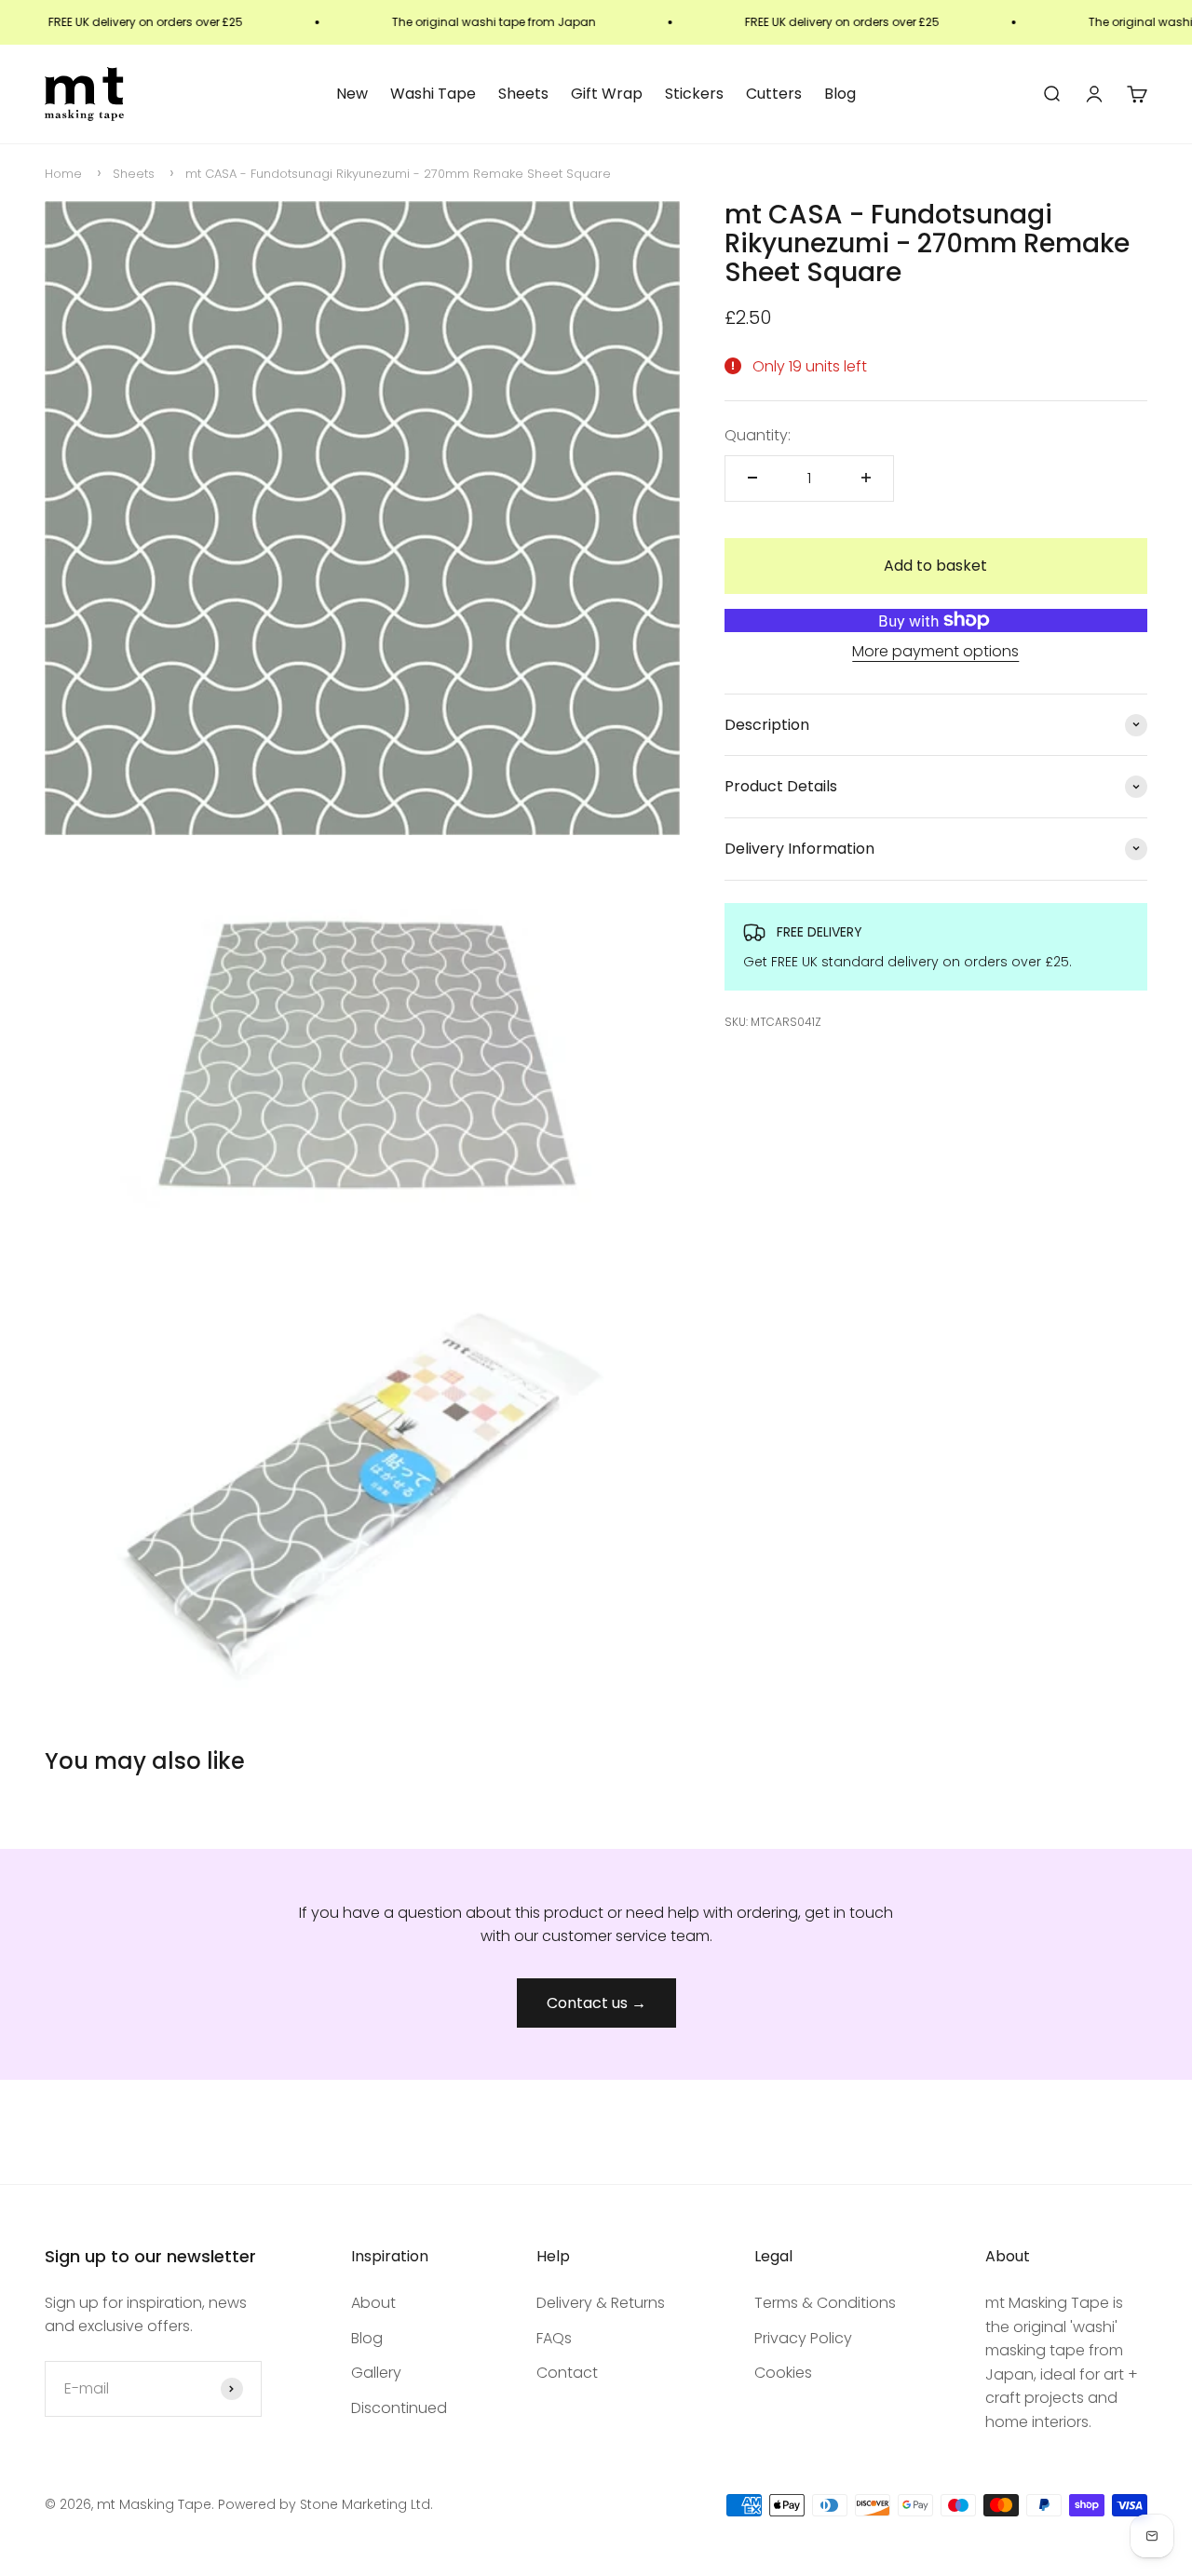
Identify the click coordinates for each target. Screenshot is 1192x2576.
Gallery (376, 2373)
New (352, 94)
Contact (567, 2373)
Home (63, 174)
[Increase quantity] (866, 478)
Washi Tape (433, 94)
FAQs (554, 2338)
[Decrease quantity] (752, 478)
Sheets (523, 94)
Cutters (774, 94)
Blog (840, 94)
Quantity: (758, 435)
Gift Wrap (607, 94)
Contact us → (596, 2003)
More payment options (935, 651)
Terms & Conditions (825, 2303)
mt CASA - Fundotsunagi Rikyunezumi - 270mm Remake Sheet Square (398, 174)
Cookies (783, 2373)
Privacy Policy (803, 2338)
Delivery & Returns (601, 2303)
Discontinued (399, 2408)
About (373, 2303)
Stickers (694, 94)
